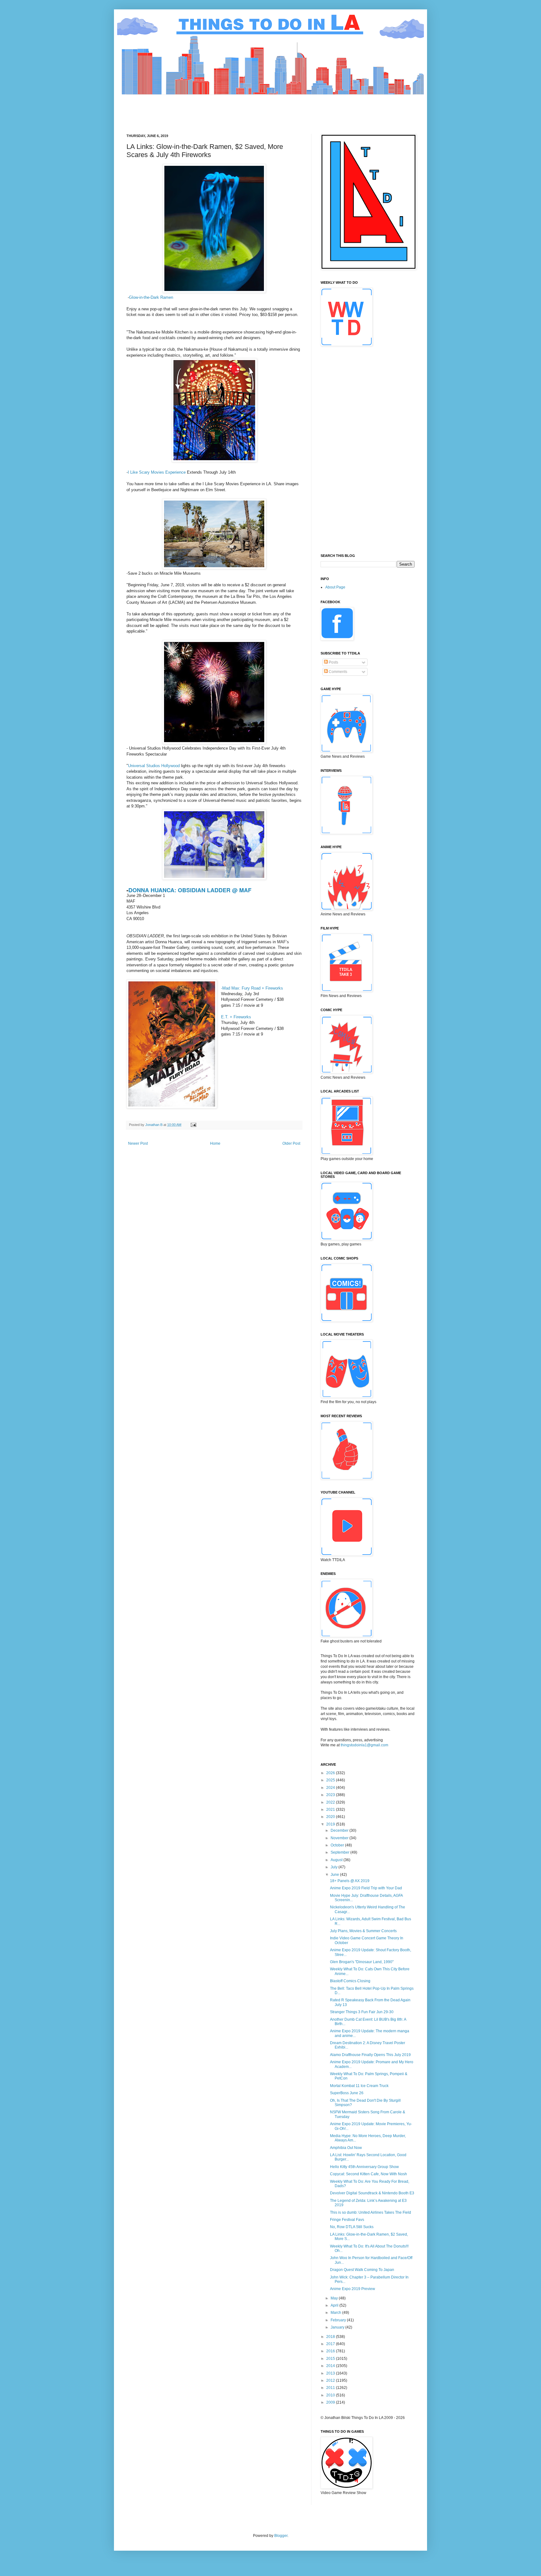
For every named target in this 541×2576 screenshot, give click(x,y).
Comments (337, 672)
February (339, 2320)
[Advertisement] (240, 109)
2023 (331, 1795)
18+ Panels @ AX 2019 (350, 1881)
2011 (331, 2388)
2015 (331, 2359)
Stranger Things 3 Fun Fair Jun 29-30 (362, 2012)
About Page (335, 587)
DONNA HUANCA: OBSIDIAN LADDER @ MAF (190, 890)
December (340, 1830)
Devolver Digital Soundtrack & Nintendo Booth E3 (372, 2193)
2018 (331, 2337)
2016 (331, 2351)
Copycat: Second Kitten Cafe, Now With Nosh (368, 2174)
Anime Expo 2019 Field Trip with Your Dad (366, 1888)
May (335, 2298)
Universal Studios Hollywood (154, 766)
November (340, 1838)
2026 (331, 1773)
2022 (331, 1802)
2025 (331, 1780)
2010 (331, 2395)
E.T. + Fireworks (236, 1017)
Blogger (281, 2536)
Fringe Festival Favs (347, 2220)
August (337, 1860)
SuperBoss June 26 (347, 2093)
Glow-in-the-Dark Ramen (151, 297)
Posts (333, 662)
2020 (331, 1817)
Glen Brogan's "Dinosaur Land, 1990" (362, 1962)
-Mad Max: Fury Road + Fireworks (252, 988)
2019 (331, 1824)
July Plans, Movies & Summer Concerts (363, 1931)
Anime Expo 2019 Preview (353, 2289)
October (338, 1845)
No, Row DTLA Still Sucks (352, 2227)
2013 (331, 2373)
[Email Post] (193, 1125)
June (335, 1875)
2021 (331, 1810)
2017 (331, 2344)
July (335, 1867)
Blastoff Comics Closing (350, 1981)
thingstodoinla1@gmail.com (364, 1745)
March (336, 2313)
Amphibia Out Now (346, 2148)
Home (215, 1143)
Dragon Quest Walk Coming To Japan (362, 2270)
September (340, 1852)
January (338, 2327)
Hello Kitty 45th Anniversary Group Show (364, 2167)
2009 (331, 2402)
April (335, 2305)
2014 (331, 2366)
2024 (331, 1788)
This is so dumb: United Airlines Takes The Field (371, 2212)
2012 (331, 2380)
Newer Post (138, 1143)
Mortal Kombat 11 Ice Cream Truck (359, 2086)
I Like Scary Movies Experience (157, 472)
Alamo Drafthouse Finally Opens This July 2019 (370, 2055)
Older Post (291, 1143)
